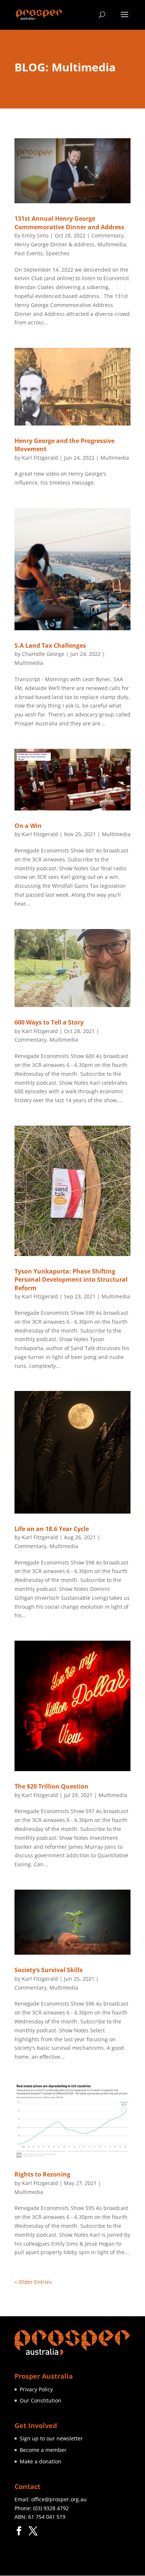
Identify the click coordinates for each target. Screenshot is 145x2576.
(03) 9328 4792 (51, 2508)
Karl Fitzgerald (40, 458)
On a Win (28, 826)
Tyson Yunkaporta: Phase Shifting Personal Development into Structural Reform (71, 1280)
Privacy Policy (36, 2389)
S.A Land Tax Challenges (50, 645)
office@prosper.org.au (59, 2499)
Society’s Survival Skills (49, 1970)
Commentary (107, 235)
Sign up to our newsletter (51, 2438)
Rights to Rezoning (42, 2174)
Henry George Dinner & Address (54, 244)
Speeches (58, 253)
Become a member (43, 2450)
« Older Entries (33, 2282)
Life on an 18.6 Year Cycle (52, 1529)
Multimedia (112, 244)
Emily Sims (35, 235)
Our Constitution (41, 2400)
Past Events (29, 253)
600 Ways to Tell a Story (49, 1022)
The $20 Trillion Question (51, 1786)
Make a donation (41, 2461)
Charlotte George (43, 654)
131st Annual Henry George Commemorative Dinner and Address (69, 223)
